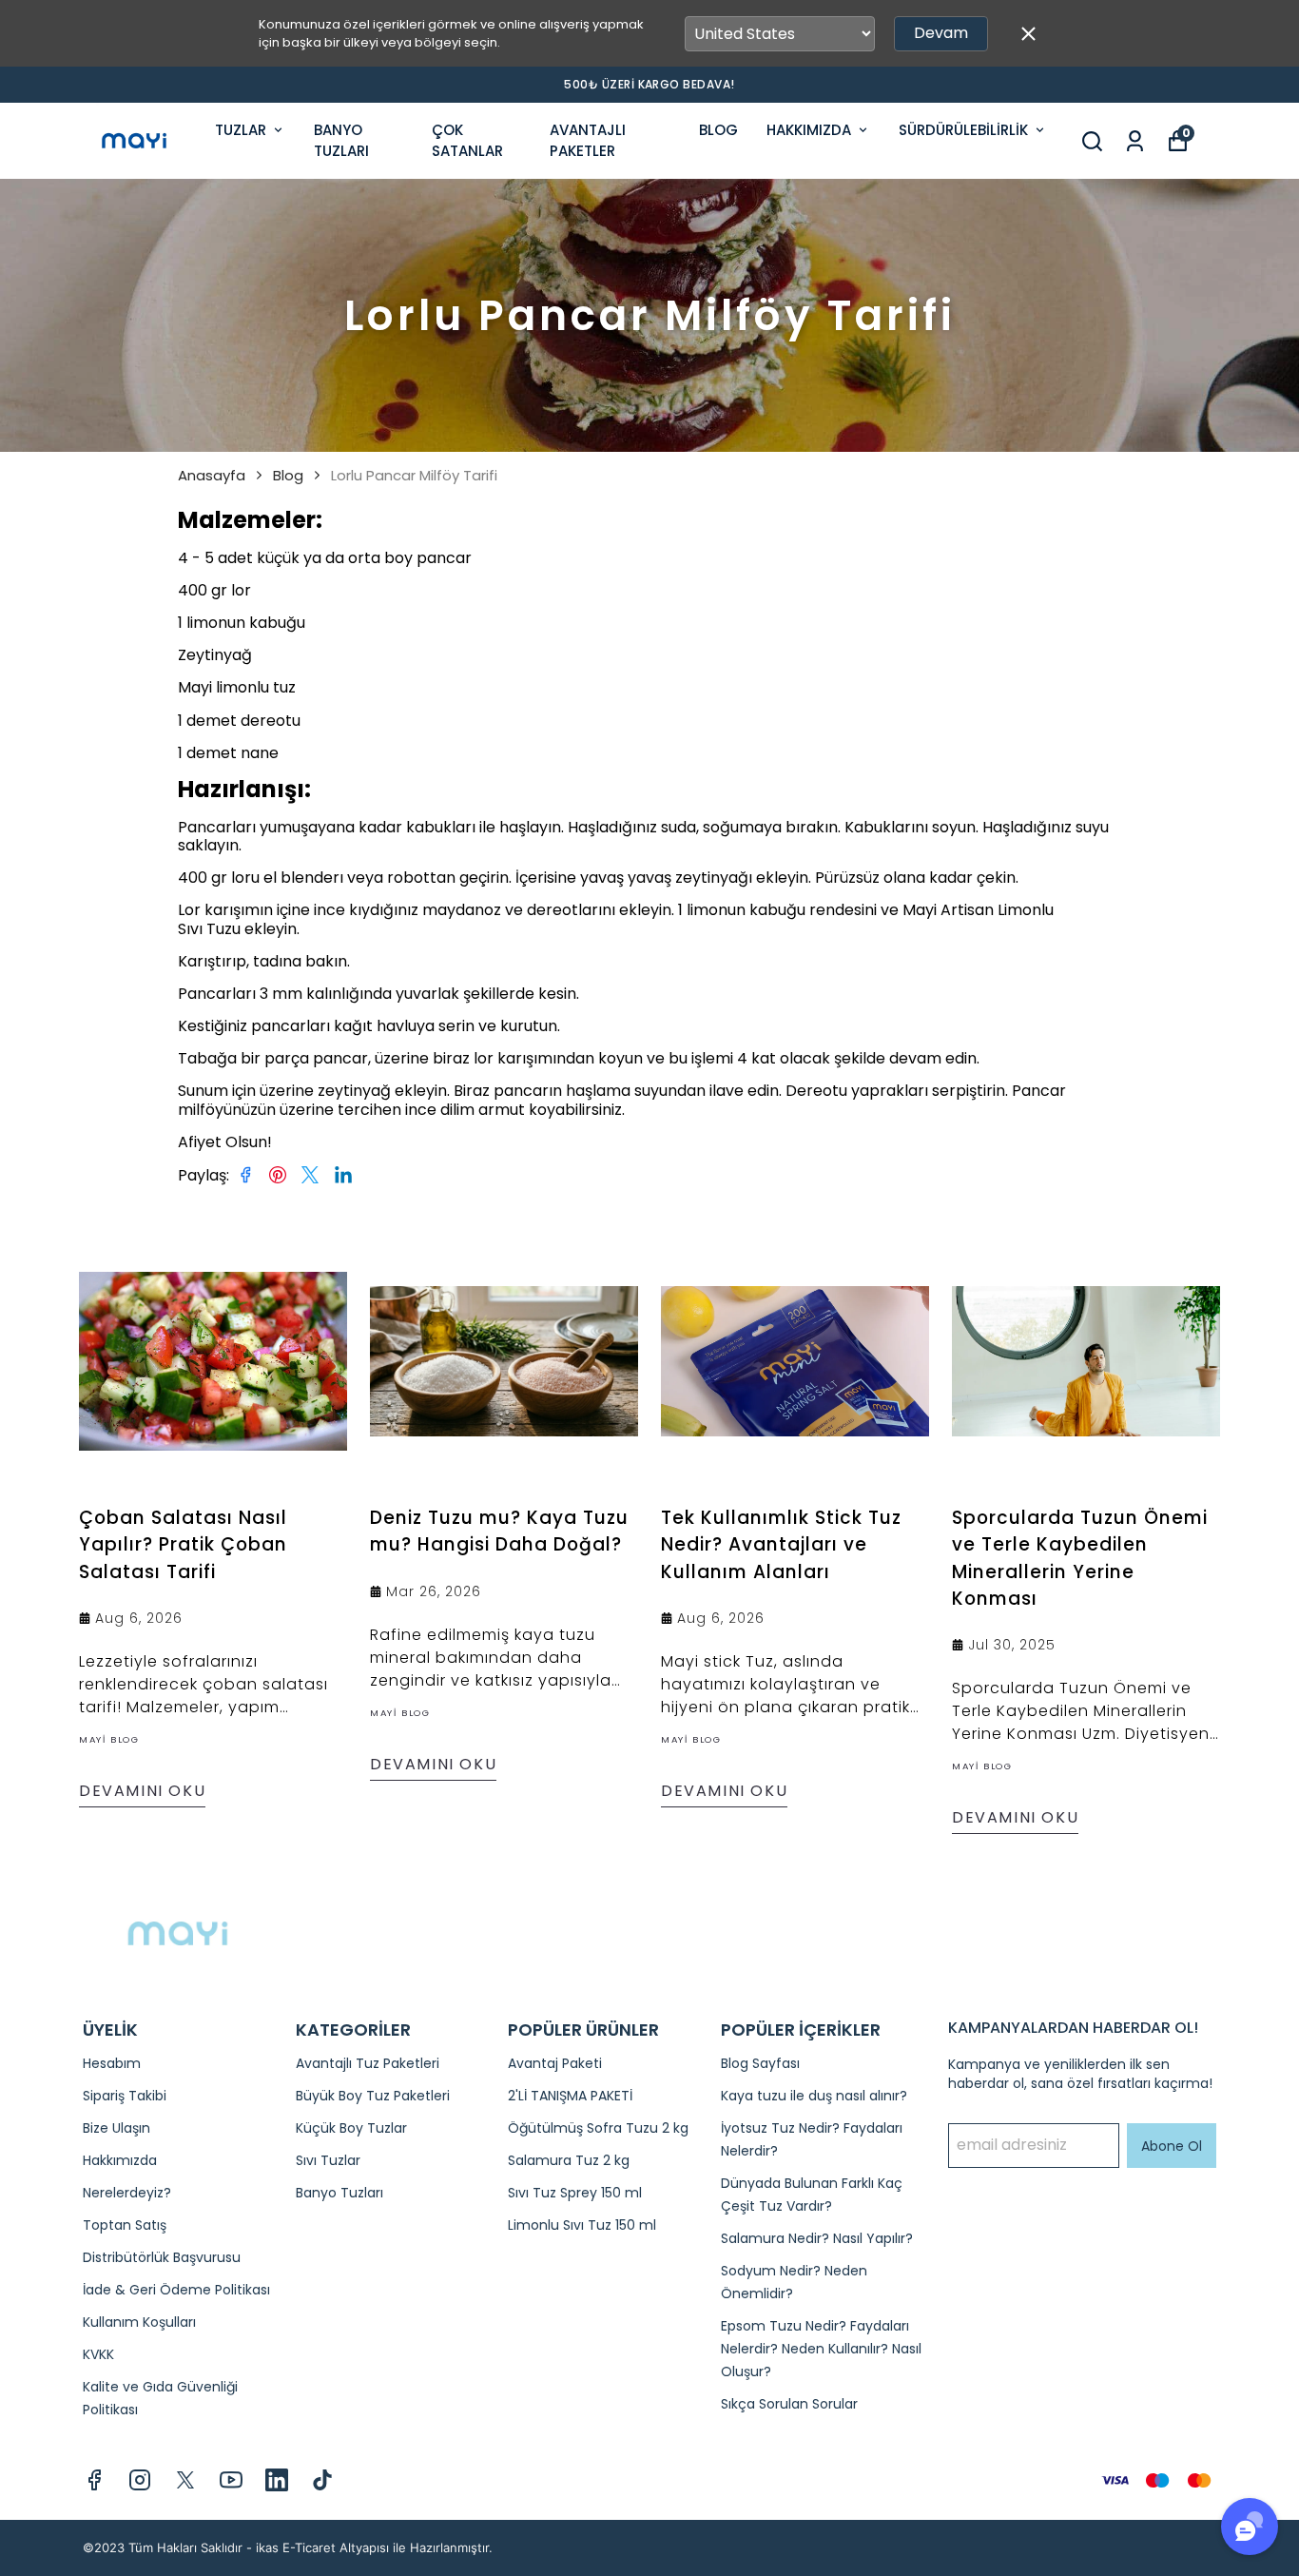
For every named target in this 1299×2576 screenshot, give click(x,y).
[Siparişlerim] (1135, 141)
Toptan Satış (125, 2225)
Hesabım (112, 2063)
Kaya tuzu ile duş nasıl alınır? (814, 2096)
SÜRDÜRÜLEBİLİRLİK (963, 130)
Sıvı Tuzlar (328, 2160)
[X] (185, 2480)
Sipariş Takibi (125, 2096)
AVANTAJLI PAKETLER (588, 141)
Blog (288, 476)
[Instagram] (140, 2480)
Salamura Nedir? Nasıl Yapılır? (817, 2238)
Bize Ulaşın (116, 2128)
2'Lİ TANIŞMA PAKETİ (570, 2096)
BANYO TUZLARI (341, 141)
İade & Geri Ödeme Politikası (176, 2290)
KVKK (98, 2354)
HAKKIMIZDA (809, 130)
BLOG (718, 130)
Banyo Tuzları (339, 2193)
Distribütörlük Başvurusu (162, 2257)
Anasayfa (212, 476)
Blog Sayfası (760, 2063)
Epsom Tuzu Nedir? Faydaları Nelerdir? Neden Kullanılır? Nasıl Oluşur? (821, 2349)
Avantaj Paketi (555, 2063)
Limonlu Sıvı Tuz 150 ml (582, 2225)
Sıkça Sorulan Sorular (789, 2404)
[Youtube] (231, 2480)
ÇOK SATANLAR (467, 141)
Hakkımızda (120, 2160)
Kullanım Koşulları (139, 2322)
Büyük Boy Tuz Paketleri (373, 2096)
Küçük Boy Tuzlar (351, 2128)
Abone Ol (1172, 2146)
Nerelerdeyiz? (127, 2193)
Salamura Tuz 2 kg (569, 2160)
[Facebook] (94, 2480)
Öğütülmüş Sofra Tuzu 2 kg (598, 2128)
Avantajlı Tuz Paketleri (368, 2063)
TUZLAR (241, 130)
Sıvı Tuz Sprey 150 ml (575, 2193)
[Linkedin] (277, 2480)
